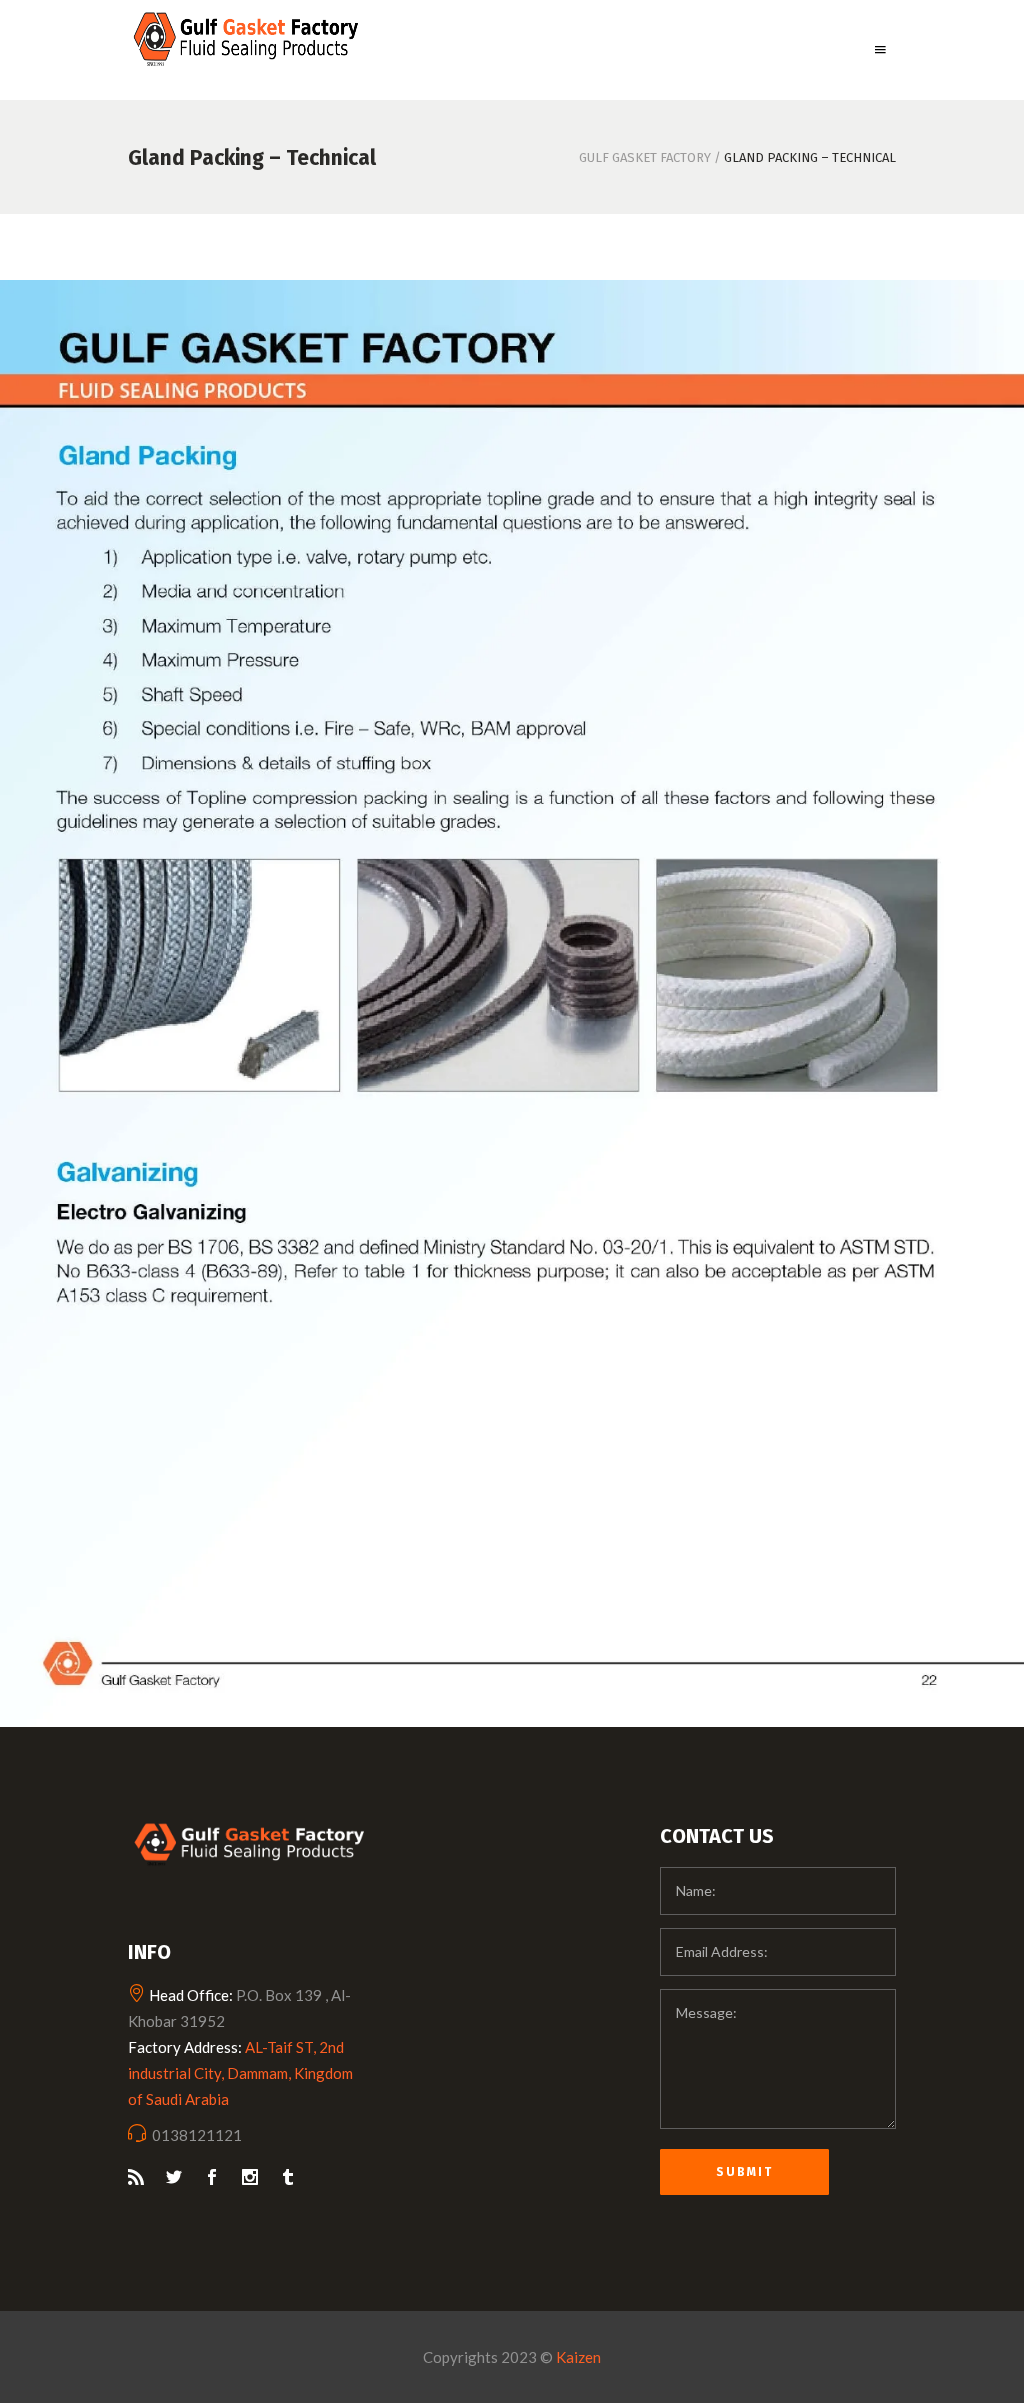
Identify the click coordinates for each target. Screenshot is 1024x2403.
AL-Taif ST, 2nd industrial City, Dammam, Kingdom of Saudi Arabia (240, 2073)
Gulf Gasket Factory (645, 157)
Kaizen (578, 2357)
